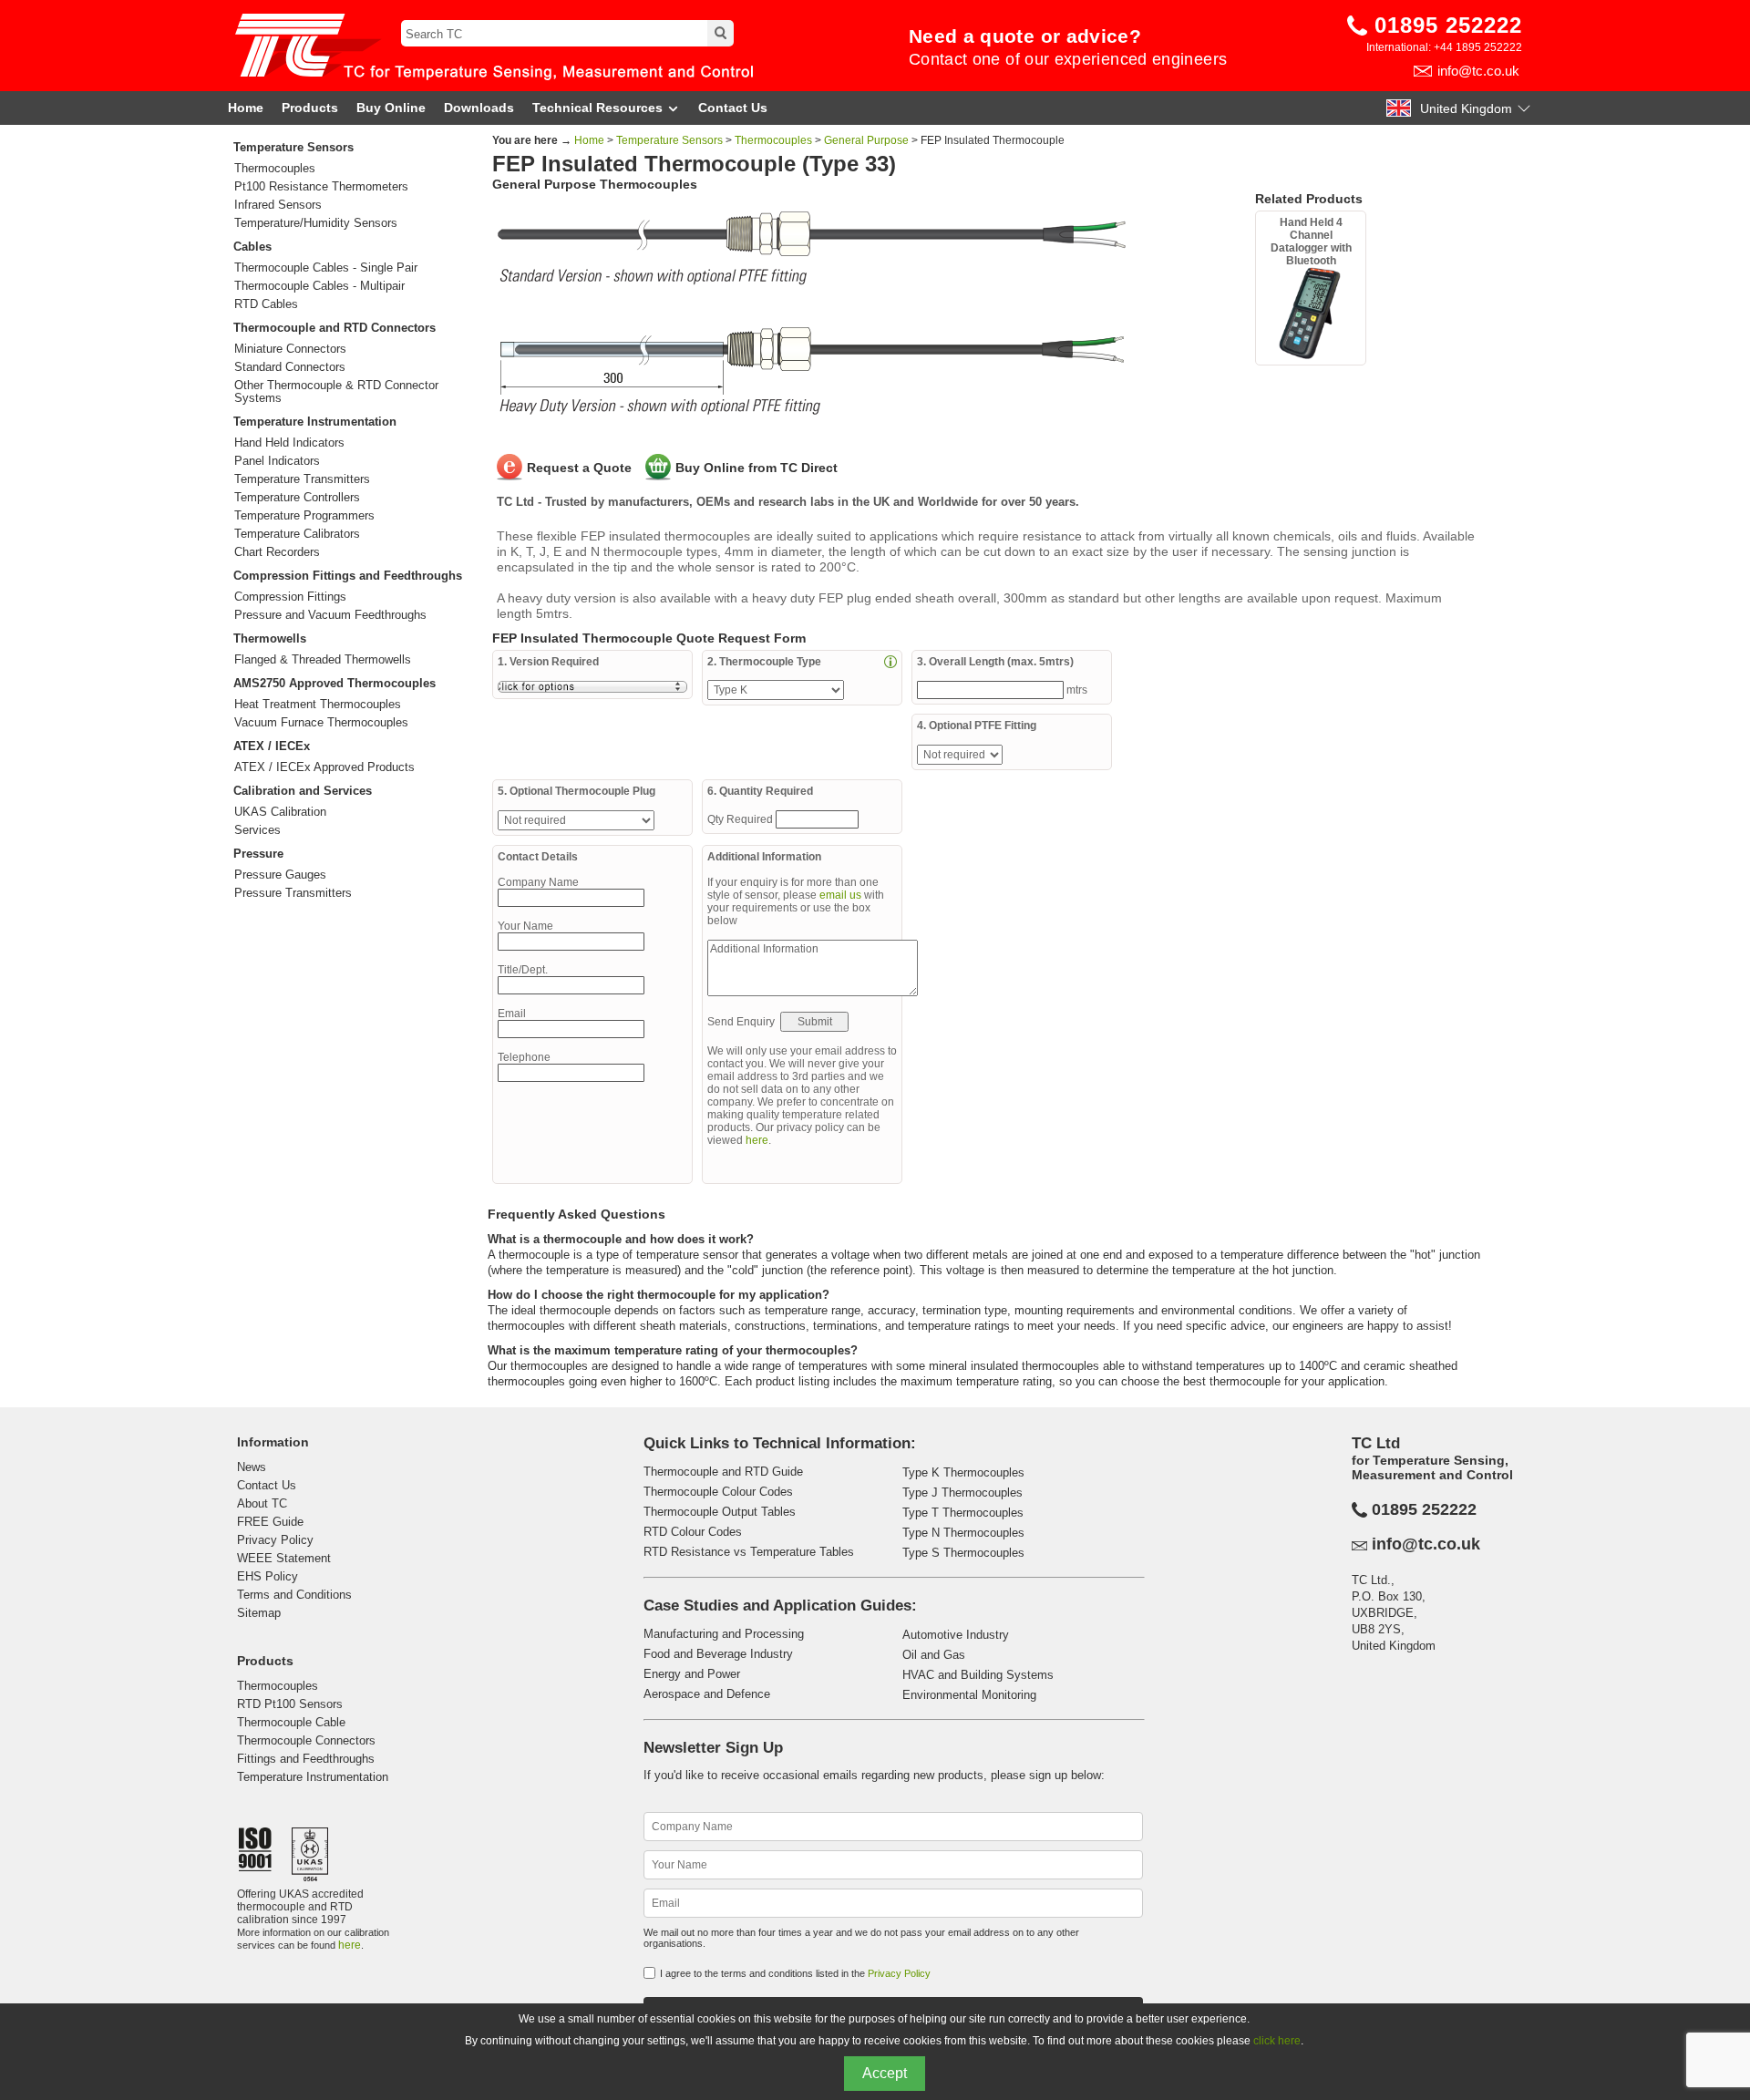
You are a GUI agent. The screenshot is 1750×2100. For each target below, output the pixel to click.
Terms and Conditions (294, 1595)
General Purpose (866, 140)
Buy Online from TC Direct (757, 468)
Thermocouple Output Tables (720, 1512)
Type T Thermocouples (963, 1513)
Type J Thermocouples (962, 1493)
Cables (252, 247)
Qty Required (741, 819)
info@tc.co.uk (1478, 71)
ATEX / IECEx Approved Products (324, 767)
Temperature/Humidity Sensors (316, 223)
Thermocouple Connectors (306, 1740)
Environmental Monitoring (969, 1695)
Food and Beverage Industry (718, 1654)
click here (1277, 2041)
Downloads (479, 108)
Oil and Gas (934, 1655)
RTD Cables (266, 304)
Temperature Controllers (297, 498)
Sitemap (259, 1613)
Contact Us (733, 108)
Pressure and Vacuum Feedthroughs (330, 615)
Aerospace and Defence (707, 1694)
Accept (885, 2073)
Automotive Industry (956, 1635)
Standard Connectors (290, 367)
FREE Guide (270, 1522)
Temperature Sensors (293, 147)
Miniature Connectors (290, 349)
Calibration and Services (303, 791)
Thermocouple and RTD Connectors (335, 328)
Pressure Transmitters (293, 893)
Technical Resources (597, 108)
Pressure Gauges (280, 875)
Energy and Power (692, 1674)
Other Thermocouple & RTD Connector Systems (336, 392)
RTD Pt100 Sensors (290, 1704)
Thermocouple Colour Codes (718, 1492)
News (252, 1467)
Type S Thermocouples (963, 1553)
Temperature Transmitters (302, 479)
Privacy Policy (275, 1540)
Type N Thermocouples (963, 1533)
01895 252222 (1448, 25)
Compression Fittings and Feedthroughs (348, 576)
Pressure (258, 854)
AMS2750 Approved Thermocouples (335, 683)
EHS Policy (268, 1576)
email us (840, 895)
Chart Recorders (277, 552)
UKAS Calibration (280, 812)
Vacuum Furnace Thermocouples (321, 723)
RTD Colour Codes (693, 1532)
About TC (262, 1503)
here (757, 1140)
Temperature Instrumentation (315, 422)
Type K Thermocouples (963, 1472)
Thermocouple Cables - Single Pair (326, 268)
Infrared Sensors (278, 205)
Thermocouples (275, 169)
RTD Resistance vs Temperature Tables (749, 1552)
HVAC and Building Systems (978, 1675)
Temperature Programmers (304, 516)
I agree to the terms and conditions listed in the (795, 1973)
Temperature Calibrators (297, 534)
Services (257, 830)
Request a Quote (579, 468)
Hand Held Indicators (289, 443)
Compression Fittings (290, 597)
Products (310, 108)
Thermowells (270, 638)
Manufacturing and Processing (724, 1634)
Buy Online (391, 108)
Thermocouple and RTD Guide (723, 1472)
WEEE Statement (284, 1558)
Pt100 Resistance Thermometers (321, 187)
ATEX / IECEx (272, 746)
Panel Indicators (277, 461)
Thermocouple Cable (291, 1722)
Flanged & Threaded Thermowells (323, 660)
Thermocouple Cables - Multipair (319, 286)
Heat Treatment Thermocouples (318, 705)
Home (246, 108)
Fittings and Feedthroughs (306, 1759)
